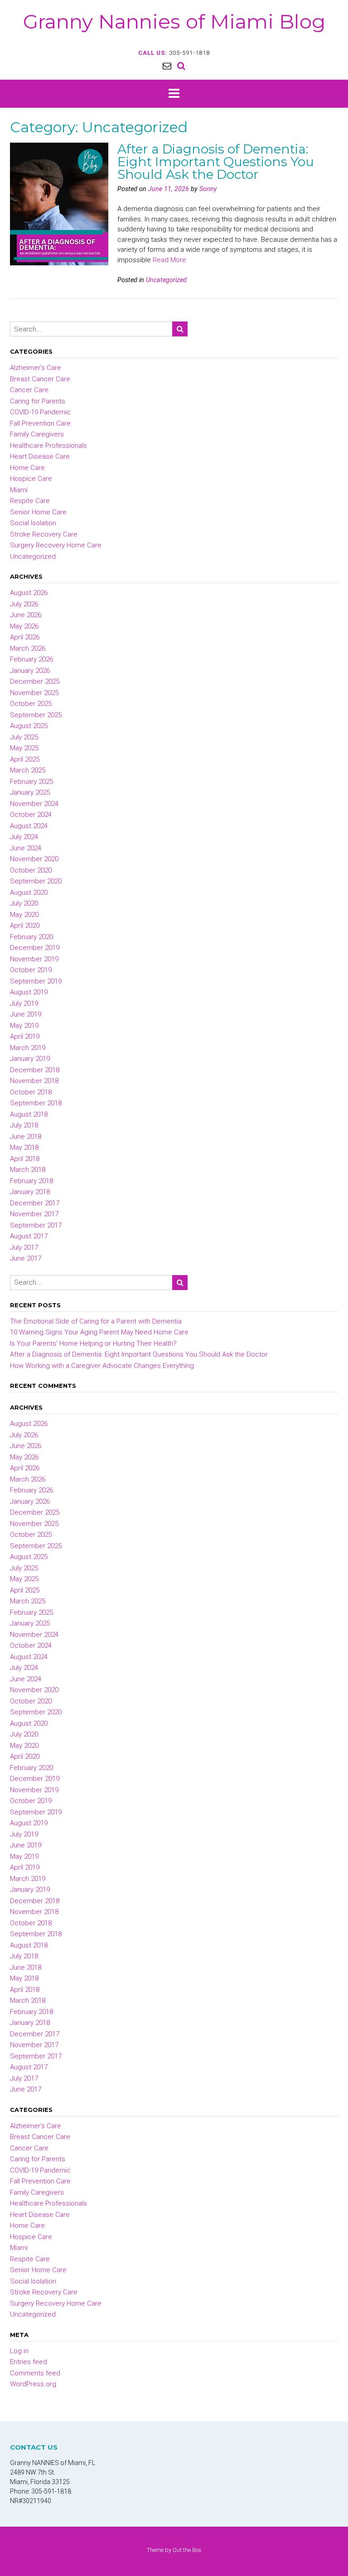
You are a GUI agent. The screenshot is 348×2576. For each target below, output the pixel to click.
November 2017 (34, 1214)
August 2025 (29, 726)
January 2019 (30, 1059)
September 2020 (36, 881)
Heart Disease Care (40, 456)
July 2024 (24, 837)
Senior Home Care (38, 512)
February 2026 (31, 659)
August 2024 (29, 826)
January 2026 (30, 671)
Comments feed (35, 2373)
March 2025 (28, 770)
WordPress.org (33, 2384)
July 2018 (24, 1125)
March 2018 (28, 1170)
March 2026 (28, 648)
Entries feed (29, 2362)
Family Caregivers (37, 434)
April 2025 (25, 759)
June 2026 (26, 615)
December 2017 (35, 1203)
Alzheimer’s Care (36, 368)
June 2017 (26, 1258)
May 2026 (24, 626)
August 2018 (29, 1114)
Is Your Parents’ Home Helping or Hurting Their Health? (93, 1343)
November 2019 (34, 959)
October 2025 (31, 704)
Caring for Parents (38, 401)
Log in (19, 2351)
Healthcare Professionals (48, 446)
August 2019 (29, 992)
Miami (19, 490)
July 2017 (24, 1247)
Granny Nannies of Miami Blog (174, 21)
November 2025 (34, 693)
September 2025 (36, 715)
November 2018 (34, 1081)
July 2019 (24, 1003)
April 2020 (25, 926)
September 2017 (36, 1225)
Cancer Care (29, 390)
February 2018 (31, 1181)
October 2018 (31, 1092)
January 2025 (30, 792)
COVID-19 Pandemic (40, 412)
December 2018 (35, 1070)
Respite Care (30, 501)
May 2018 (24, 1147)
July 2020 (24, 903)
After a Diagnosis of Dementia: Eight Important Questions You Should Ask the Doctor (216, 162)
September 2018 (36, 1103)
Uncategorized (166, 280)
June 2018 (26, 1137)
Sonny (208, 189)
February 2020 (31, 937)
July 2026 (24, 604)
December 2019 (35, 948)
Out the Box (187, 2550)
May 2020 (24, 915)
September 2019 (36, 981)
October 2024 (31, 815)
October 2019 (31, 970)
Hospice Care (31, 479)
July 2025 (24, 737)
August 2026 (29, 593)
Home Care (27, 468)
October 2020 (31, 870)
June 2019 (26, 1014)
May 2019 (24, 1026)
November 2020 (34, 859)
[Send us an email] (167, 66)
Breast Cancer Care (40, 379)
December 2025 (35, 681)
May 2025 (24, 748)
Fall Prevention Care (40, 423)
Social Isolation (33, 523)
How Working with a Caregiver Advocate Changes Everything (102, 1366)
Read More (169, 260)
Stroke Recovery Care (44, 534)
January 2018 (30, 1192)
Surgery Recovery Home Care (56, 545)
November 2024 (34, 804)
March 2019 (28, 1048)
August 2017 (29, 1236)
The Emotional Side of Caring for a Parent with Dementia (96, 1321)
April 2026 (25, 637)
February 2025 (31, 782)
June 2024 (26, 848)
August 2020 (29, 892)
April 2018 (25, 1159)
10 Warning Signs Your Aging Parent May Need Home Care (99, 1332)
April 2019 (25, 1036)
